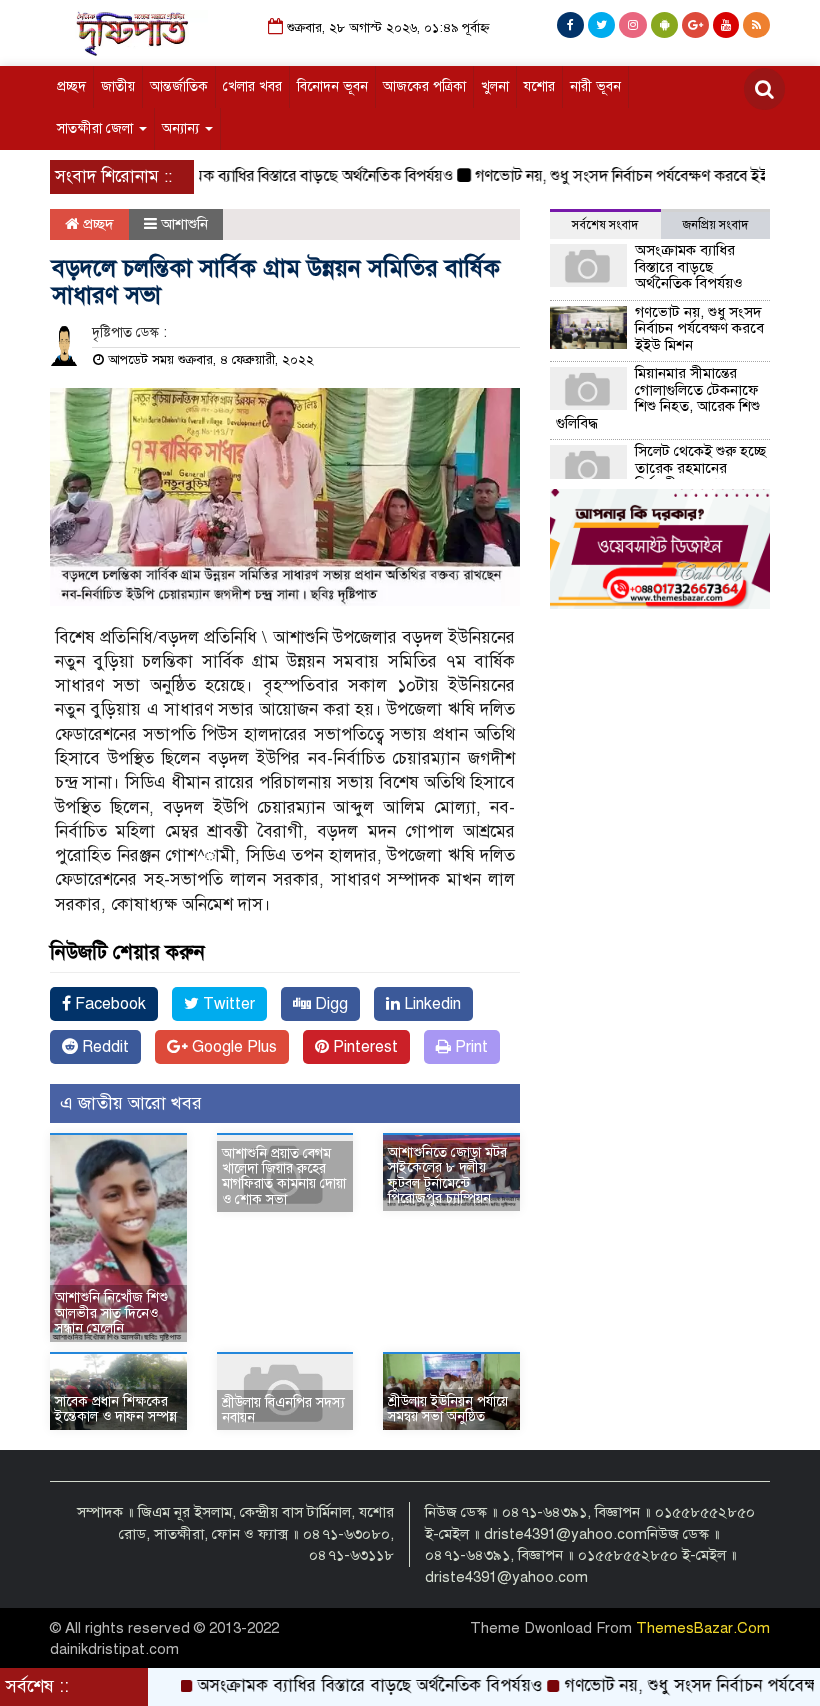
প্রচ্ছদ (71, 86)
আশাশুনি (184, 224)
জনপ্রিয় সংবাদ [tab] (715, 225)
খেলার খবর (252, 86)
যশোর (539, 86)
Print (469, 1047)
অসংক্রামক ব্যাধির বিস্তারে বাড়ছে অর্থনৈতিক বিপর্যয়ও (274, 176)
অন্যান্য (182, 128)
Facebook (108, 1004)
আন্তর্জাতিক (179, 86)
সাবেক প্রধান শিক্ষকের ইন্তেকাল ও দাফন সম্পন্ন (116, 1409)
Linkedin (430, 1004)
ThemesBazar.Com (703, 1628)
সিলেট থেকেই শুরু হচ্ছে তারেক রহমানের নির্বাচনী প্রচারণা (700, 467)
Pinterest (363, 1047)
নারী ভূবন (595, 86)
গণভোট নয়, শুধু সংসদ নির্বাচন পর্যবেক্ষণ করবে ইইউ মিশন (617, 176)
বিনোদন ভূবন (332, 86)
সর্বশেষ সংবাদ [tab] (605, 225)
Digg (329, 1004)
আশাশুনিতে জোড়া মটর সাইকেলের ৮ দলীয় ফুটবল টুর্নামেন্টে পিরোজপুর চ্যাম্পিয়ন (447, 1175)
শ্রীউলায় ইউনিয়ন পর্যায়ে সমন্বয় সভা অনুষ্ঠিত (448, 1409)
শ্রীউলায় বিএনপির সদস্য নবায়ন (283, 1410)
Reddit (103, 1047)
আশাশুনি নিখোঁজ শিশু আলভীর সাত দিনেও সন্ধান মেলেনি (111, 1313)
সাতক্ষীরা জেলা (97, 128)
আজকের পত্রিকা (424, 86)
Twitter (227, 1004)
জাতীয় (118, 86)
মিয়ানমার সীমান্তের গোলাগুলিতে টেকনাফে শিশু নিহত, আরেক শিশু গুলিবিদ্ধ (658, 398)
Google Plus (232, 1047)
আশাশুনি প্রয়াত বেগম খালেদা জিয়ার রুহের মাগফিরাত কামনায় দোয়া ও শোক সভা (284, 1176)
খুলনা (495, 86)
